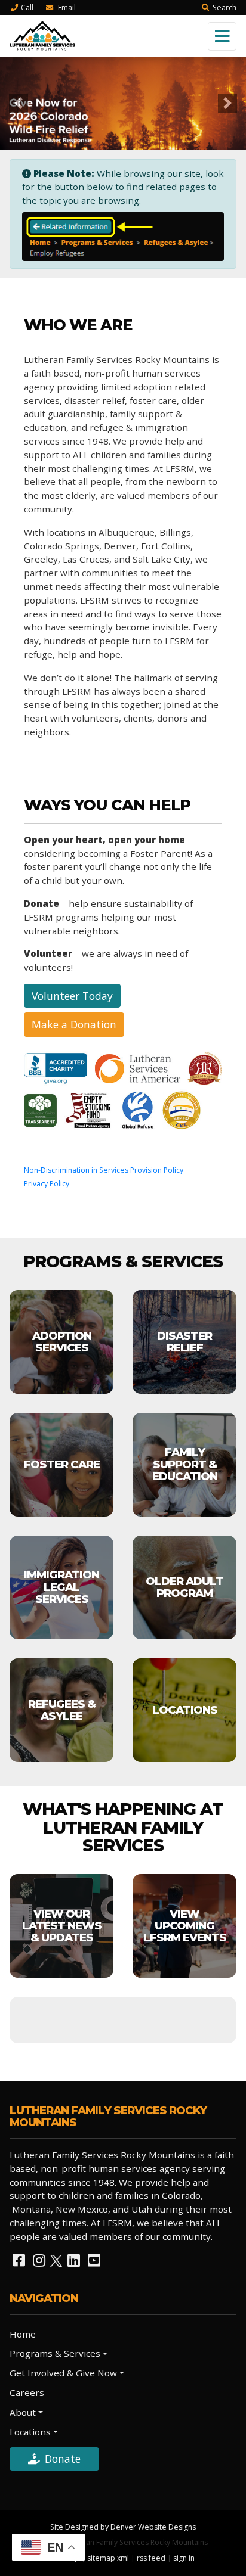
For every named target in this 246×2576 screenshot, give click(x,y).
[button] (19, 103)
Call (27, 7)
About (23, 2412)
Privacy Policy (47, 1184)
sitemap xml (108, 2558)
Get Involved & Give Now (63, 2373)
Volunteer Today (72, 996)
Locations (30, 2432)
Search (225, 7)
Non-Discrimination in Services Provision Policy (104, 1170)
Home (23, 2334)
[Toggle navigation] (222, 36)
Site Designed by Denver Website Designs (123, 2527)
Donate (63, 2459)
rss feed (151, 2558)
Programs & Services (55, 2353)
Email (66, 7)
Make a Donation (74, 1024)
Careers (27, 2392)
